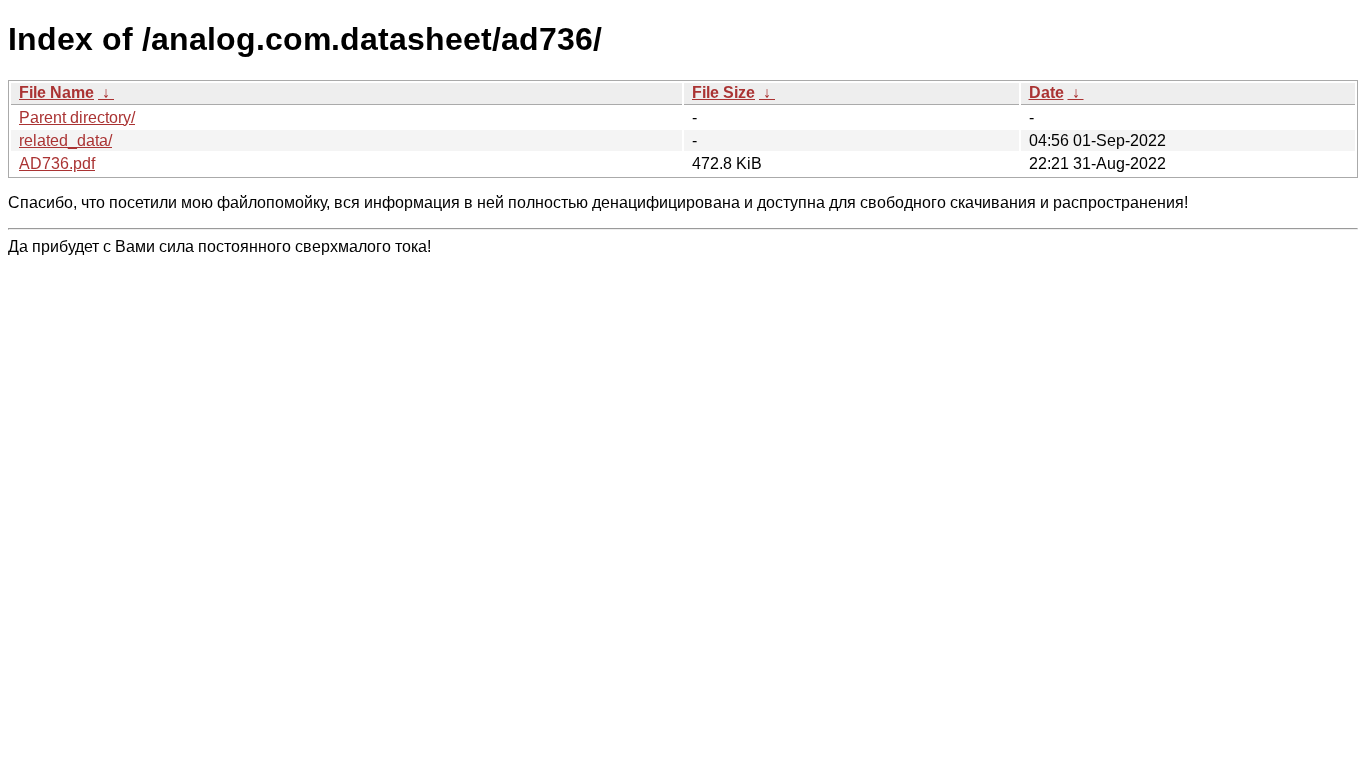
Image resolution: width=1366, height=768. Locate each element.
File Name (56, 92)
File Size (723, 92)
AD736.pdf (57, 163)
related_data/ (65, 140)
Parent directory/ (77, 117)
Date (1046, 92)
